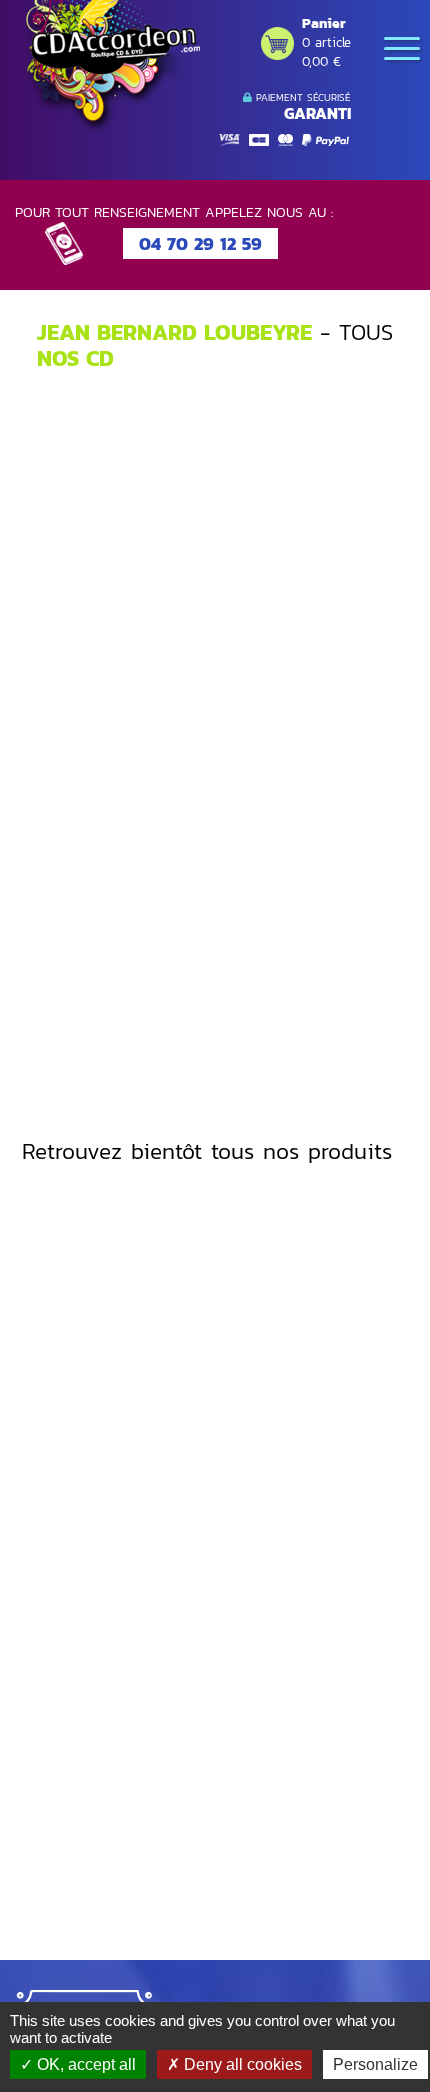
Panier (324, 23)
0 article (326, 42)
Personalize (375, 2064)
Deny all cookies (241, 2064)
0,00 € (321, 61)
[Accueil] (110, 67)
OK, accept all (84, 2064)
